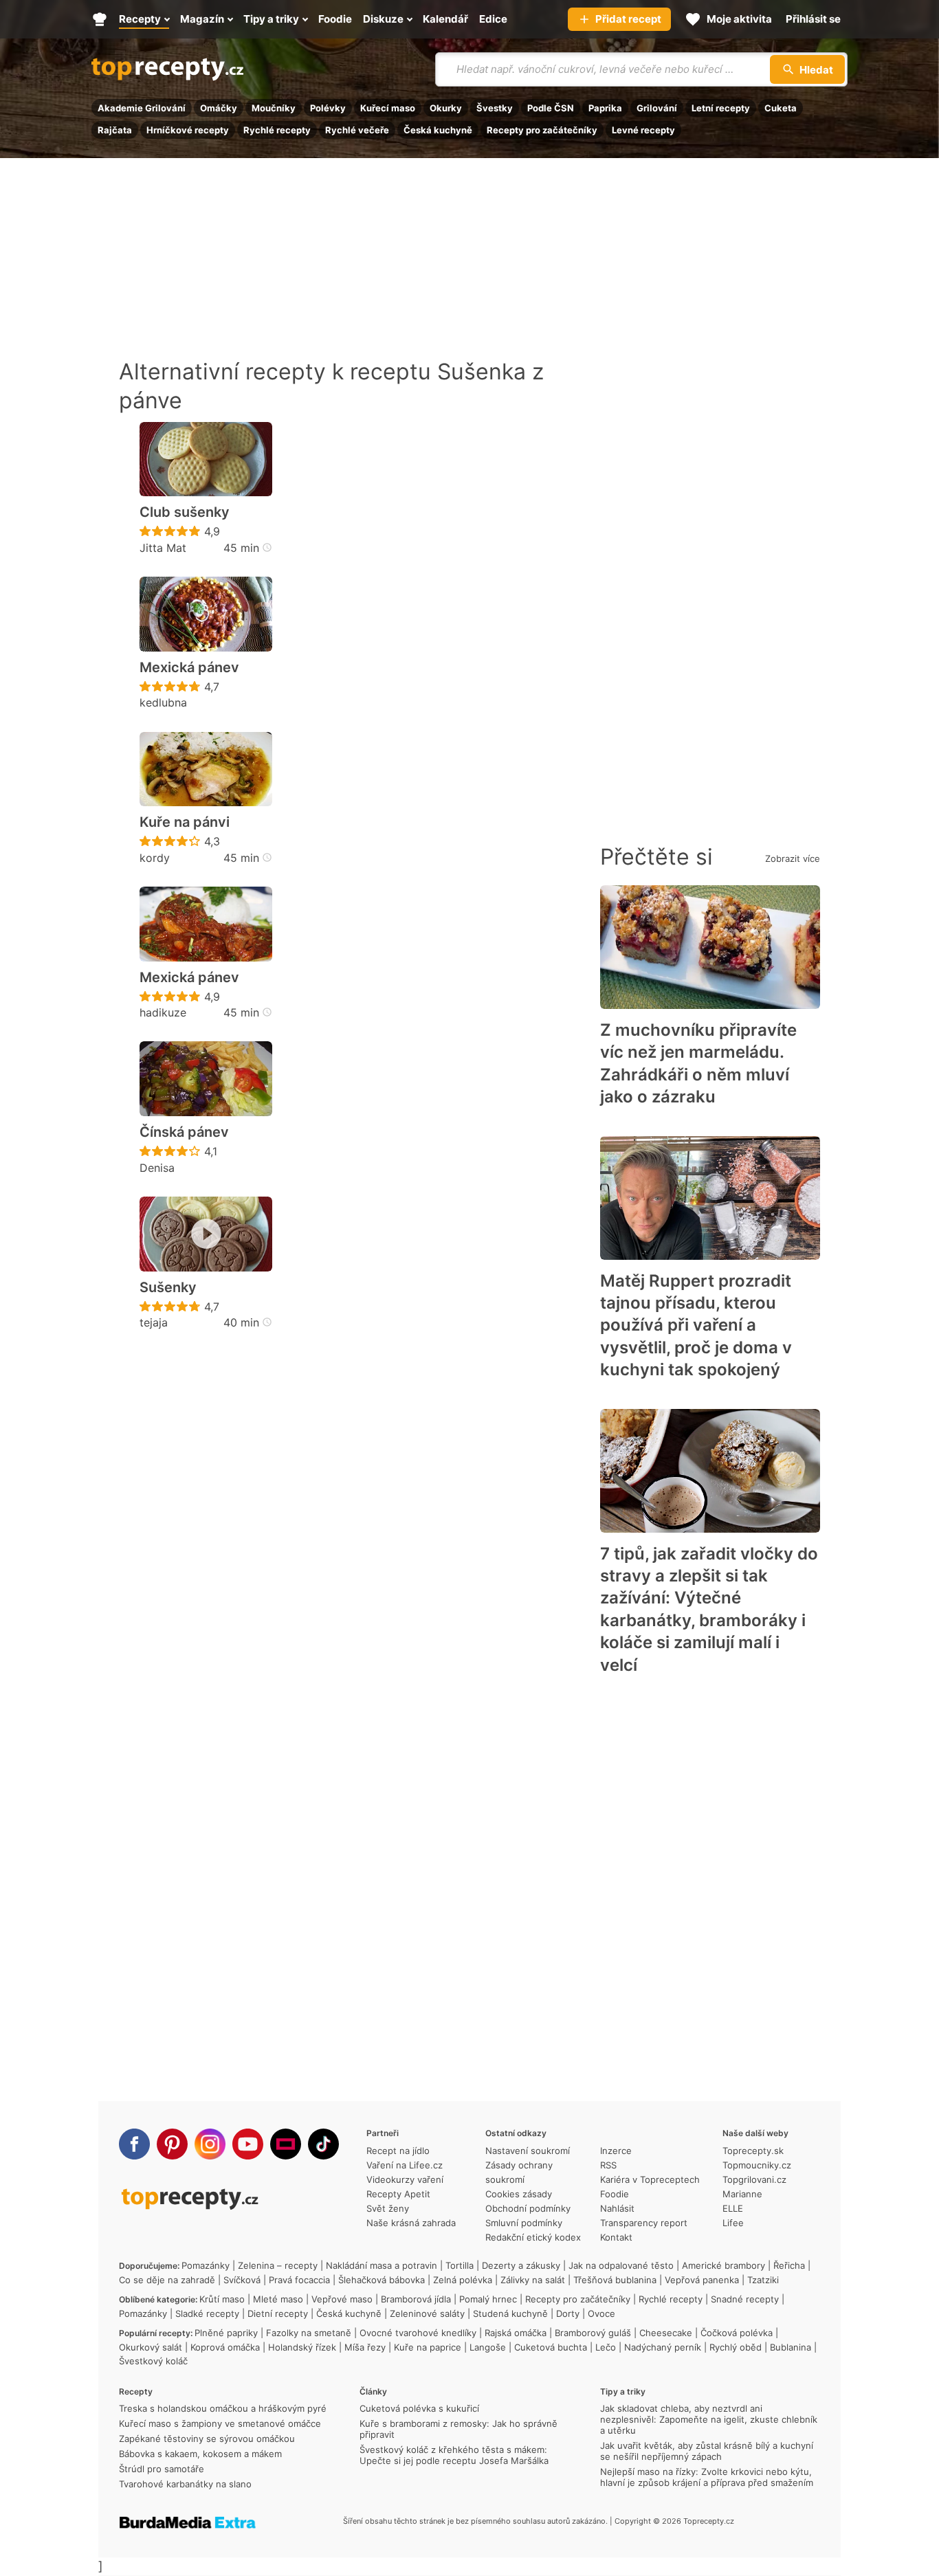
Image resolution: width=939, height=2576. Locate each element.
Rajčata (115, 130)
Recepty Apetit (398, 2194)
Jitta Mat (163, 548)
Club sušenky (185, 512)
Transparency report (644, 2223)
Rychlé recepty (277, 130)
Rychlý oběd (736, 2347)
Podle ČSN (551, 108)
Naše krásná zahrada (411, 2223)
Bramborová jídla (416, 2299)
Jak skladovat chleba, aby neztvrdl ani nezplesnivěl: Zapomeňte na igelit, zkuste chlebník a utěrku (709, 2419)
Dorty (568, 2313)
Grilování (657, 108)
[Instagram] (210, 2144)
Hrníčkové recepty (188, 130)
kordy (155, 858)
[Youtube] (248, 2144)
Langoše (488, 2347)
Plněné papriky (226, 2333)
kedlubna (163, 702)
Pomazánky (206, 2265)
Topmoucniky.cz (757, 2165)
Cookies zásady (519, 2194)
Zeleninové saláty (427, 2313)
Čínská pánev (184, 1132)
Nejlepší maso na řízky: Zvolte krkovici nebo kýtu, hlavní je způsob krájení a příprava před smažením (707, 2477)
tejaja (154, 1322)
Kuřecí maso (388, 108)
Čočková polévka (737, 2333)
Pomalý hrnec (488, 2299)
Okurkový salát (151, 2347)
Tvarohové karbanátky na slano (185, 2484)
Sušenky (168, 1287)
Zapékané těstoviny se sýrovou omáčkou (207, 2439)
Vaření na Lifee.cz (405, 2165)
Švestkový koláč (153, 2361)
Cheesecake (666, 2333)
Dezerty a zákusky (521, 2265)
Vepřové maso (342, 2299)
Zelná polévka (463, 2280)
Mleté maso (278, 2299)
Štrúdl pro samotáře (162, 2469)
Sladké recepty (207, 2313)
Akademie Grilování (142, 108)
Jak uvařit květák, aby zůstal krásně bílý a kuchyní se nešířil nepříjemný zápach (707, 2451)
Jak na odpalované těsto (621, 2265)
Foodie (615, 2194)
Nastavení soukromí (528, 2151)
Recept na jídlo (398, 2151)
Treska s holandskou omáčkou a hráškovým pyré (223, 2408)
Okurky (446, 108)
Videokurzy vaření (405, 2179)
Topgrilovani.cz (754, 2179)
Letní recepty (721, 108)
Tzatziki (763, 2280)
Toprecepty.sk (753, 2151)
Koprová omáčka (225, 2347)
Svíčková (242, 2280)
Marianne (742, 2194)
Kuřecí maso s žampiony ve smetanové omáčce (220, 2423)
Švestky (495, 108)
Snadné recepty (745, 2299)
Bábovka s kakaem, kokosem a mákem (200, 2454)
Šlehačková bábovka (382, 2280)
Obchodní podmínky (528, 2208)
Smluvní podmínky (524, 2223)
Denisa (157, 1168)
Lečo (606, 2347)
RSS (608, 2165)
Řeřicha (789, 2265)
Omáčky (219, 108)
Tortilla (460, 2265)
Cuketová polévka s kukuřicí (419, 2408)
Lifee (733, 2223)
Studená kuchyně (510, 2313)
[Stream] (286, 2144)
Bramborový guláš (593, 2333)
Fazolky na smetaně (309, 2333)
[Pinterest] (172, 2144)
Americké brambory (723, 2265)
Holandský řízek (302, 2347)
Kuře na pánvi (185, 822)
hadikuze (163, 1012)
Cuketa (781, 108)
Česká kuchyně (438, 130)
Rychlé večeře (357, 130)
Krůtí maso (222, 2299)
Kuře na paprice (428, 2347)
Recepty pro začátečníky (542, 130)
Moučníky (274, 108)
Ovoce (601, 2313)
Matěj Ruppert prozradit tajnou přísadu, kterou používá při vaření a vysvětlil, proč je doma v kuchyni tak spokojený (696, 1325)
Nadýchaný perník (663, 2347)
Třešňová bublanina (615, 2280)
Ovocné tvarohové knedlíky (418, 2333)
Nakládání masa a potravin (382, 2265)
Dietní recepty (278, 2313)
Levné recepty (643, 130)
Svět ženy (388, 2208)
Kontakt (616, 2237)
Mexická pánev (189, 667)
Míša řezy (365, 2347)
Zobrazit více (793, 858)
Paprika (605, 108)
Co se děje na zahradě (167, 2280)
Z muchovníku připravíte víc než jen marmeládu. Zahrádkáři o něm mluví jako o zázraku (698, 1063)
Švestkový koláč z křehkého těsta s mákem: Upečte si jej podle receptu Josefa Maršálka (454, 2455)
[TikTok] (323, 2144)
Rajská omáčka (516, 2333)
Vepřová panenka (702, 2280)
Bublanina (791, 2347)
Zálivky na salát (533, 2280)
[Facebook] (134, 2144)
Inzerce (616, 2151)
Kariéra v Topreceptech (650, 2179)
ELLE (733, 2208)
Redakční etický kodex (533, 2237)
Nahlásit (617, 2208)
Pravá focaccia (299, 2280)
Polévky (328, 108)
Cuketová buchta (551, 2347)
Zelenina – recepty (278, 2265)
